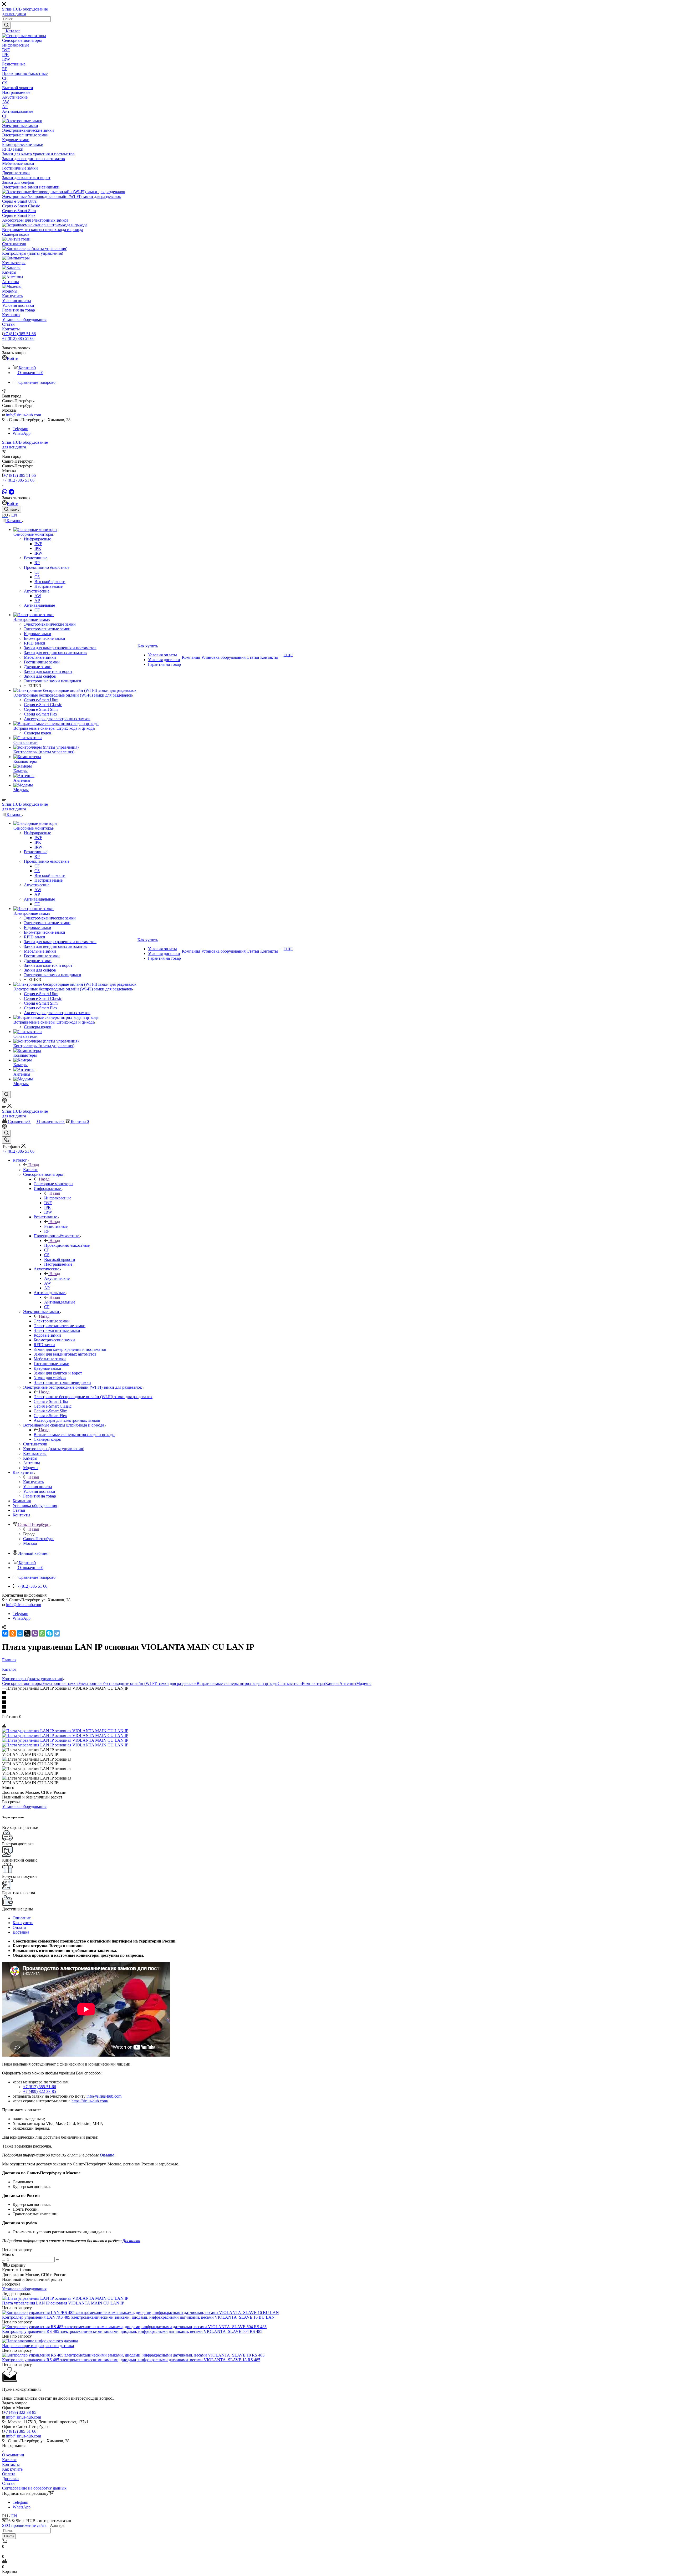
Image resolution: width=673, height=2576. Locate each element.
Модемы (364, 1683)
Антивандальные (60, 1302)
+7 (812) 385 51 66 (20, 334)
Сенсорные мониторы (53, 1184)
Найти (9, 2536)
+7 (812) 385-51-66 (40, 2087)
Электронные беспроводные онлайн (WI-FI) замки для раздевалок (93, 1397)
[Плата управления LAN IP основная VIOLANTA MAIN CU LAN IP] (65, 1731)
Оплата (19, 1927)
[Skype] (49, 1633)
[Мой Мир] (20, 1633)
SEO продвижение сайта (24, 2525)
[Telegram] (11, 492)
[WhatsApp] (5, 492)
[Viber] (35, 1633)
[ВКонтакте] (5, 1633)
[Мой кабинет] (4, 1101)
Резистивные (56, 1226)
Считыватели (290, 1683)
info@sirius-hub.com (24, 415)
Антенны (348, 1683)
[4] (336, 1707)
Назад (34, 1165)
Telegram (20, 429)
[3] (336, 1703)
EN (14, 515)
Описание (22, 1918)
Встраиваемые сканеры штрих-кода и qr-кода (74, 1435)
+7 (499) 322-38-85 (40, 2091)
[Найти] (6, 25)
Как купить (33, 1482)
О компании (13, 2455)
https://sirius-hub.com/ (90, 2101)
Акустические (57, 1278)
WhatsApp (22, 433)
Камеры (332, 1683)
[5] (336, 1712)
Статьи (8, 2483)
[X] (27, 1633)
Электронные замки (52, 1321)
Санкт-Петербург (39, 1539)
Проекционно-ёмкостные (67, 1245)
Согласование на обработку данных (34, 2488)
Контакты (11, 2464)
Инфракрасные (58, 1198)
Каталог (30, 1170)
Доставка (21, 1932)
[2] (336, 1698)
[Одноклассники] (13, 1633)
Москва (30, 1543)
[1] (336, 1693)
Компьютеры (313, 1683)
